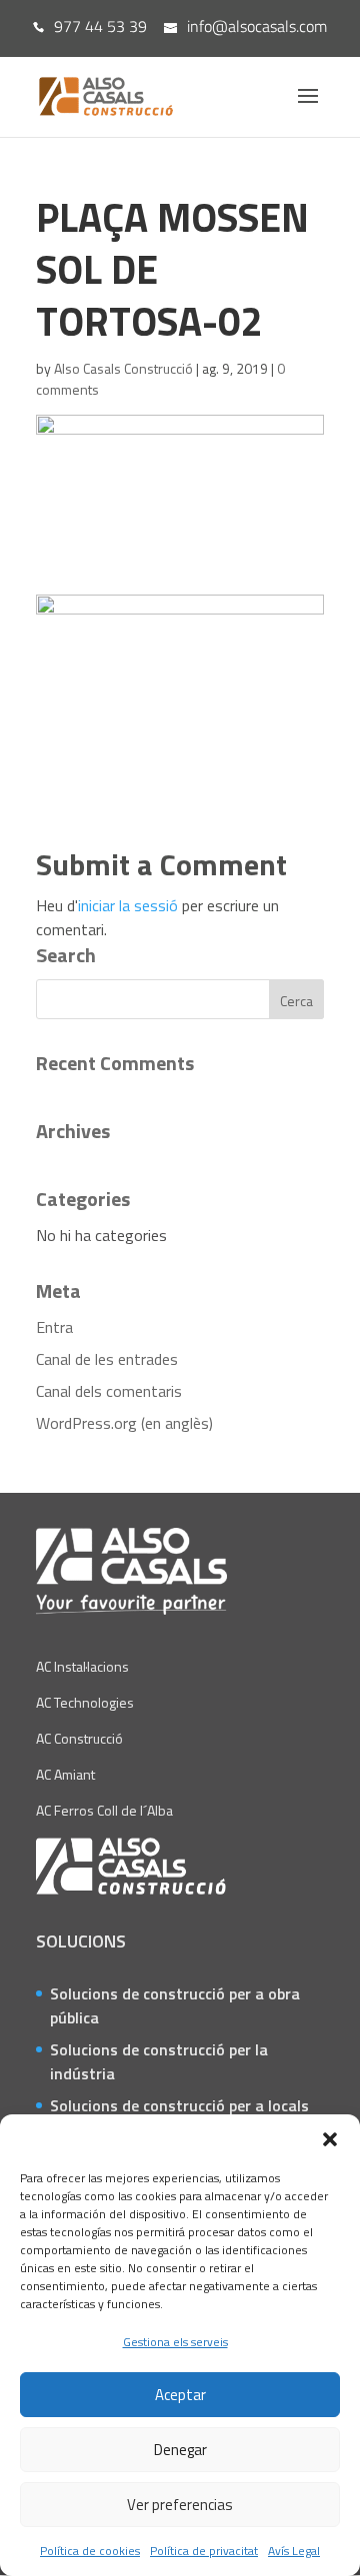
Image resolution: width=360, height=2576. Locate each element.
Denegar (180, 2450)
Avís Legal (294, 2551)
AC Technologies (85, 1702)
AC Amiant (65, 1774)
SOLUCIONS (81, 1941)
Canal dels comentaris (109, 1391)
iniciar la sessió (128, 905)
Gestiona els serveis (175, 2342)
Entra (54, 1327)
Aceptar (180, 2395)
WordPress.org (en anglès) (124, 1423)
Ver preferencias (180, 2505)
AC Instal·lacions (82, 1666)
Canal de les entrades (107, 1359)
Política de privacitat (204, 2551)
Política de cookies (90, 2551)
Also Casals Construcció (123, 368)
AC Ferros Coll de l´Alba (104, 1810)
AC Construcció (79, 1738)
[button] (330, 2139)
